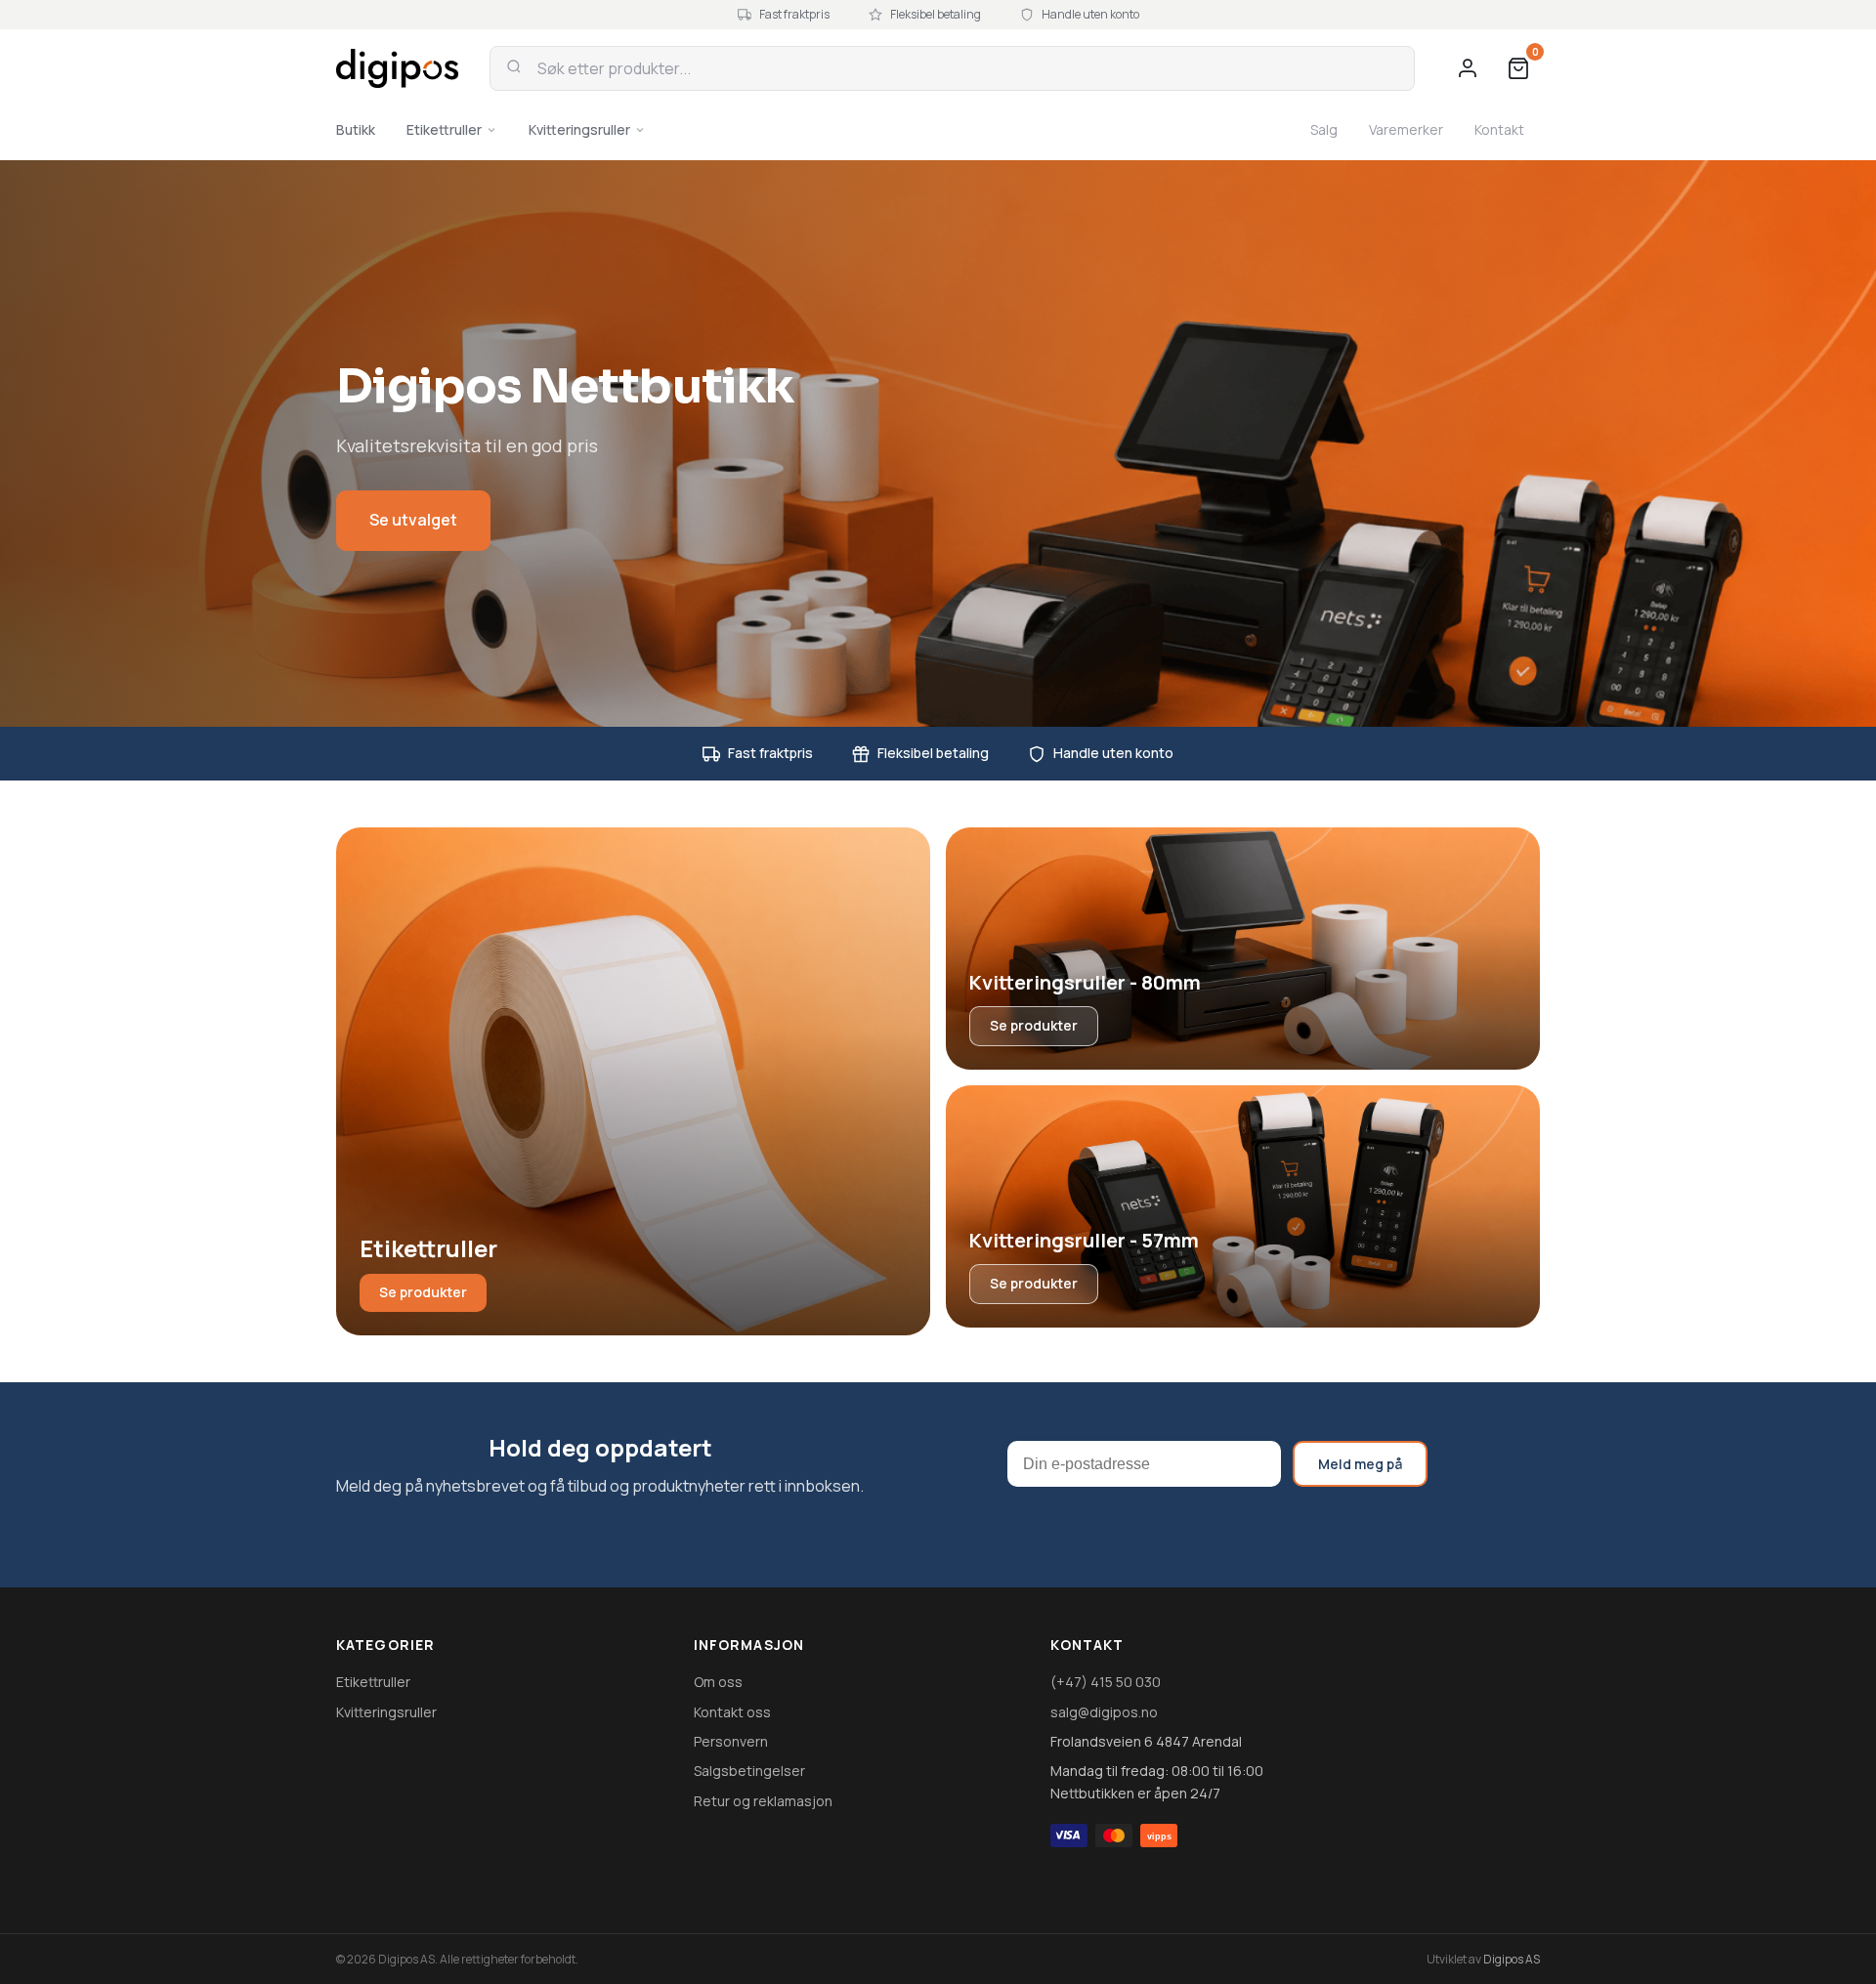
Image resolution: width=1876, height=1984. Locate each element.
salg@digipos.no (1104, 1712)
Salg (1324, 129)
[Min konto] (1468, 68)
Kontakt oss (732, 1712)
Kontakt (1499, 129)
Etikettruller (444, 129)
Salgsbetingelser (749, 1771)
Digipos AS (1512, 1959)
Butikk (356, 129)
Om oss (718, 1682)
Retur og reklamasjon (763, 1801)
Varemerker (1406, 129)
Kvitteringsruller (579, 129)
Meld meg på (1360, 1464)
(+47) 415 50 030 (1106, 1682)
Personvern (731, 1741)
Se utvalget (413, 520)
